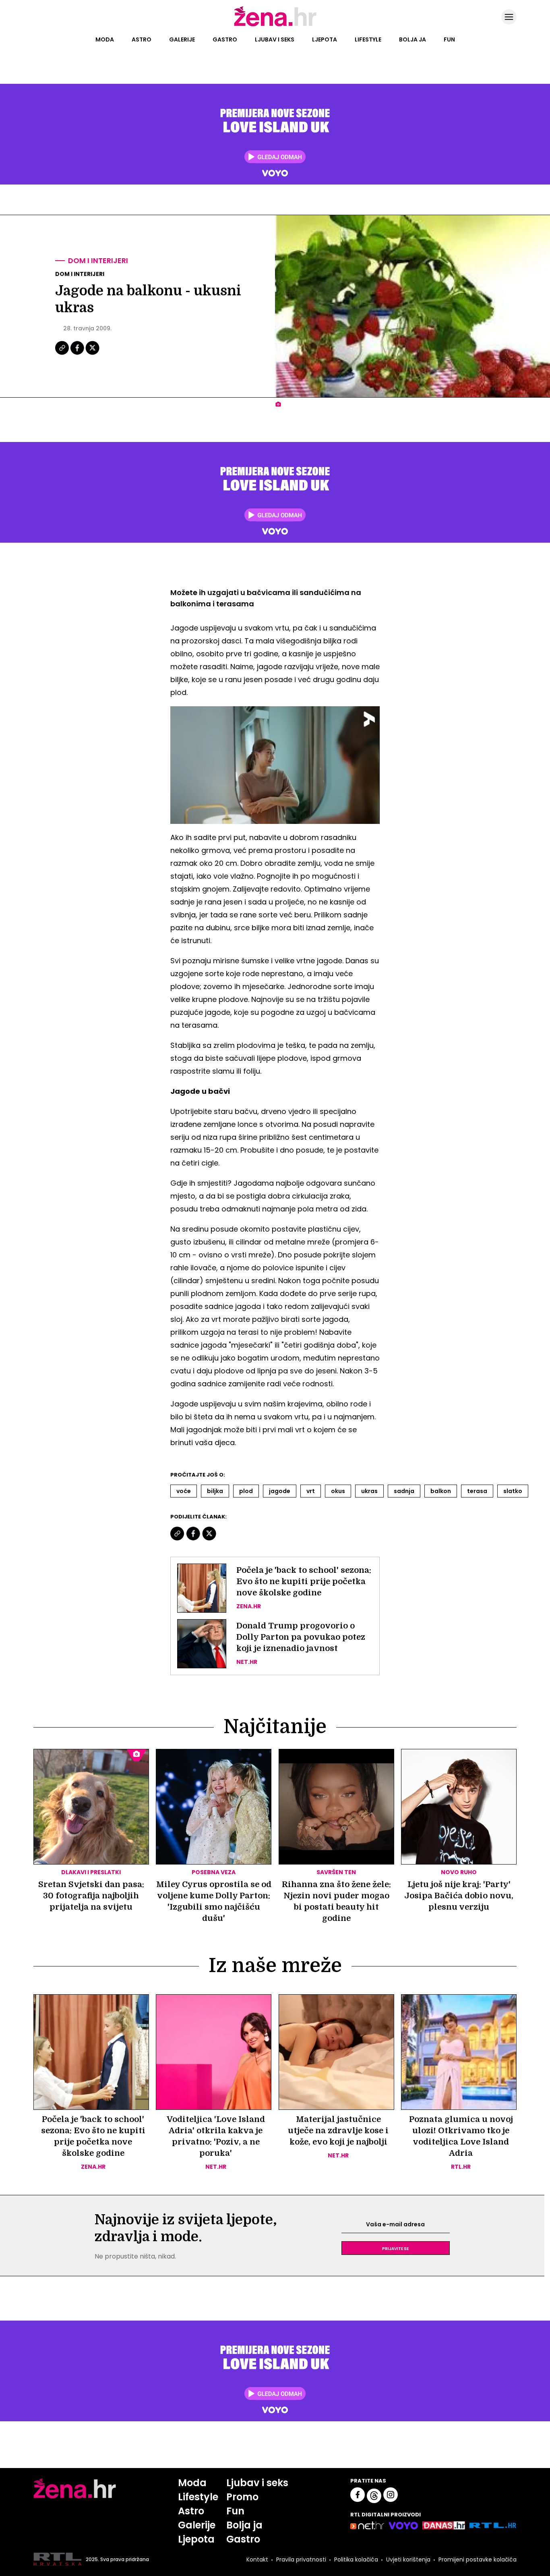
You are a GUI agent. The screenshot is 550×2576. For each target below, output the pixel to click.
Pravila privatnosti (301, 2559)
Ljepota (325, 39)
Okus (338, 1491)
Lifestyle (368, 39)
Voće (184, 1491)
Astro (142, 39)
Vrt (311, 1491)
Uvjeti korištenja (408, 2559)
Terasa (477, 1491)
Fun (449, 39)
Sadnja (404, 1491)
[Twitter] (92, 354)
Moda (105, 39)
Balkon (441, 1491)
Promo (242, 2497)
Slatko (513, 1491)
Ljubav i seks (275, 39)
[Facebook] (78, 354)
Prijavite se (395, 2248)
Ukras (369, 1491)
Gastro (225, 39)
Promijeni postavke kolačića (478, 2559)
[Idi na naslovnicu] (275, 25)
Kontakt (257, 2559)
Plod (246, 1491)
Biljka (215, 1491)
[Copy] (63, 354)
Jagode (280, 1491)
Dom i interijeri (98, 260)
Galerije (182, 39)
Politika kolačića (356, 2559)
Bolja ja (412, 39)
